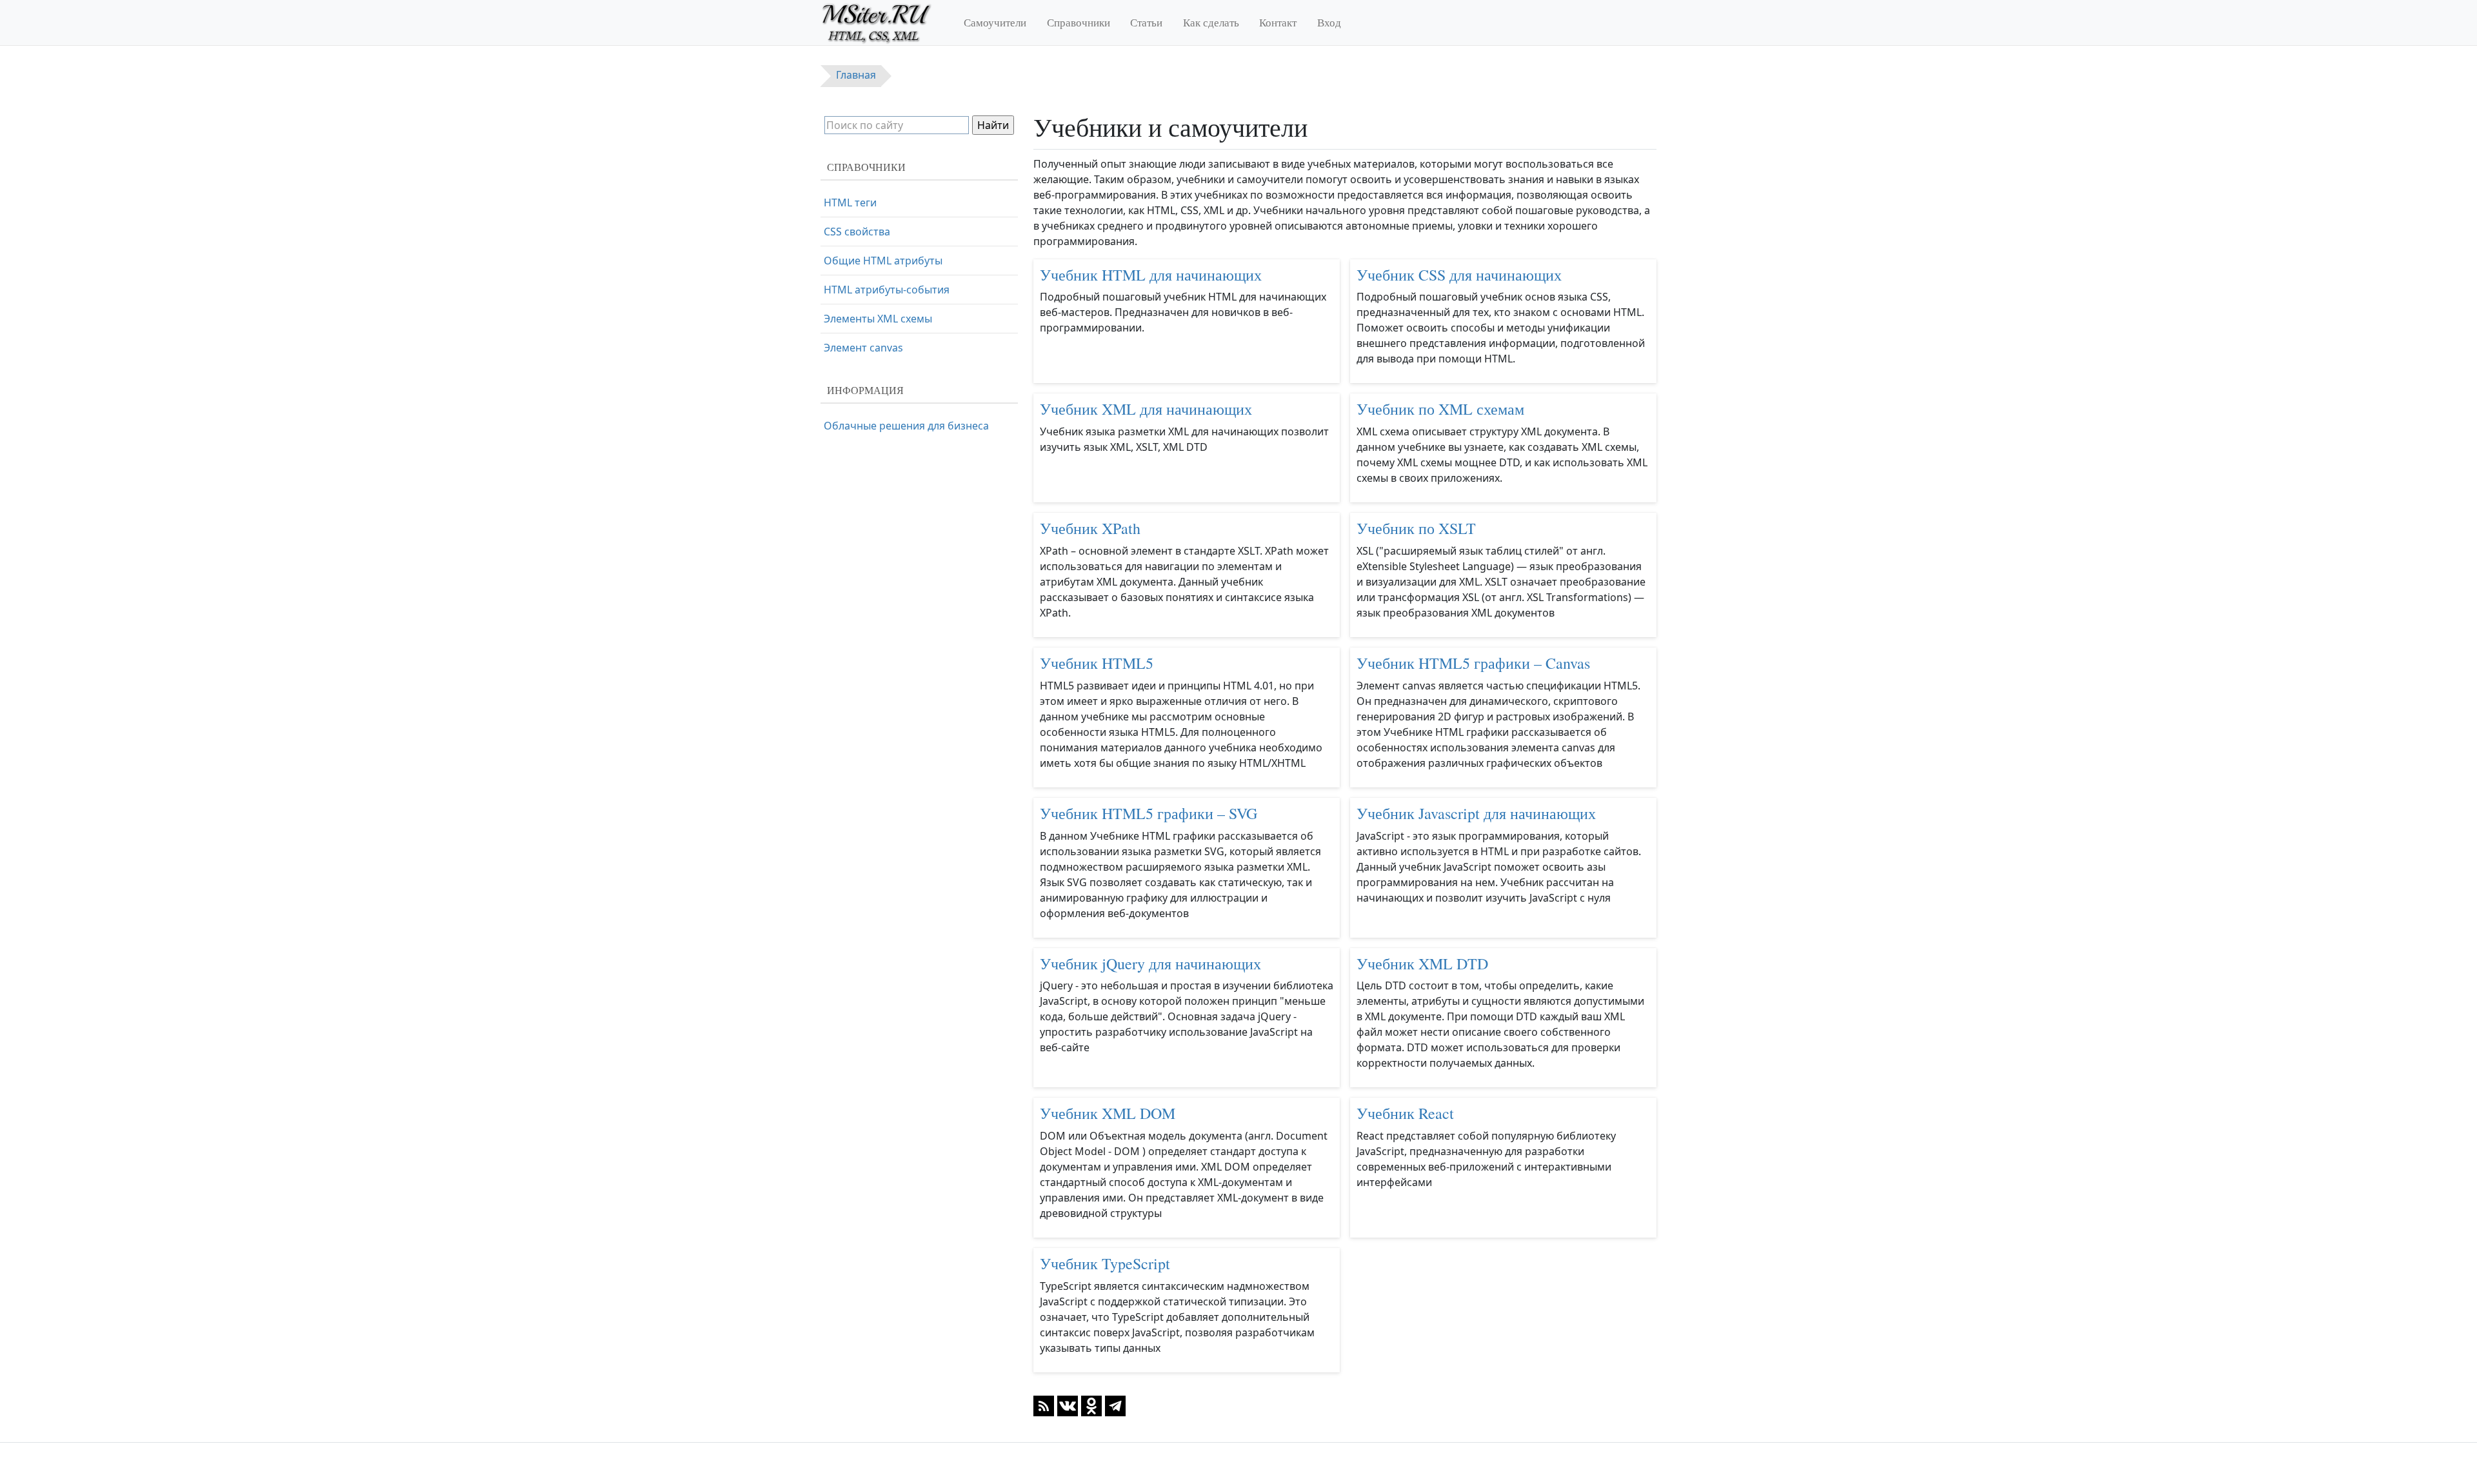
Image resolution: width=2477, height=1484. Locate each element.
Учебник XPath (1090, 528)
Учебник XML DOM (1108, 1113)
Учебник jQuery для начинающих (1150, 964)
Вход (1329, 22)
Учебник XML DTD (1422, 964)
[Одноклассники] (1091, 1405)
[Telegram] (1115, 1405)
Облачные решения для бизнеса (906, 426)
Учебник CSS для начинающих (1459, 275)
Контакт (1278, 22)
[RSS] (1044, 1405)
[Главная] (882, 23)
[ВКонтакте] (1068, 1405)
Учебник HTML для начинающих (1151, 275)
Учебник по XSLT (1416, 528)
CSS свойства (857, 232)
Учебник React (1405, 1113)
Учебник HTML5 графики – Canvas (1473, 663)
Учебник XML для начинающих (1146, 409)
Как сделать (1211, 22)
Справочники (1079, 22)
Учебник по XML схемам (1440, 409)
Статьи (1146, 22)
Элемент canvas (863, 348)
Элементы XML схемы (878, 319)
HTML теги (850, 203)
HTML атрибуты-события (887, 290)
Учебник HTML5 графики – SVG (1149, 813)
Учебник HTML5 (1097, 663)
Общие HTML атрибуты (883, 261)
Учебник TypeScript (1105, 1263)
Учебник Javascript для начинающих (1476, 813)
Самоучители (995, 22)
